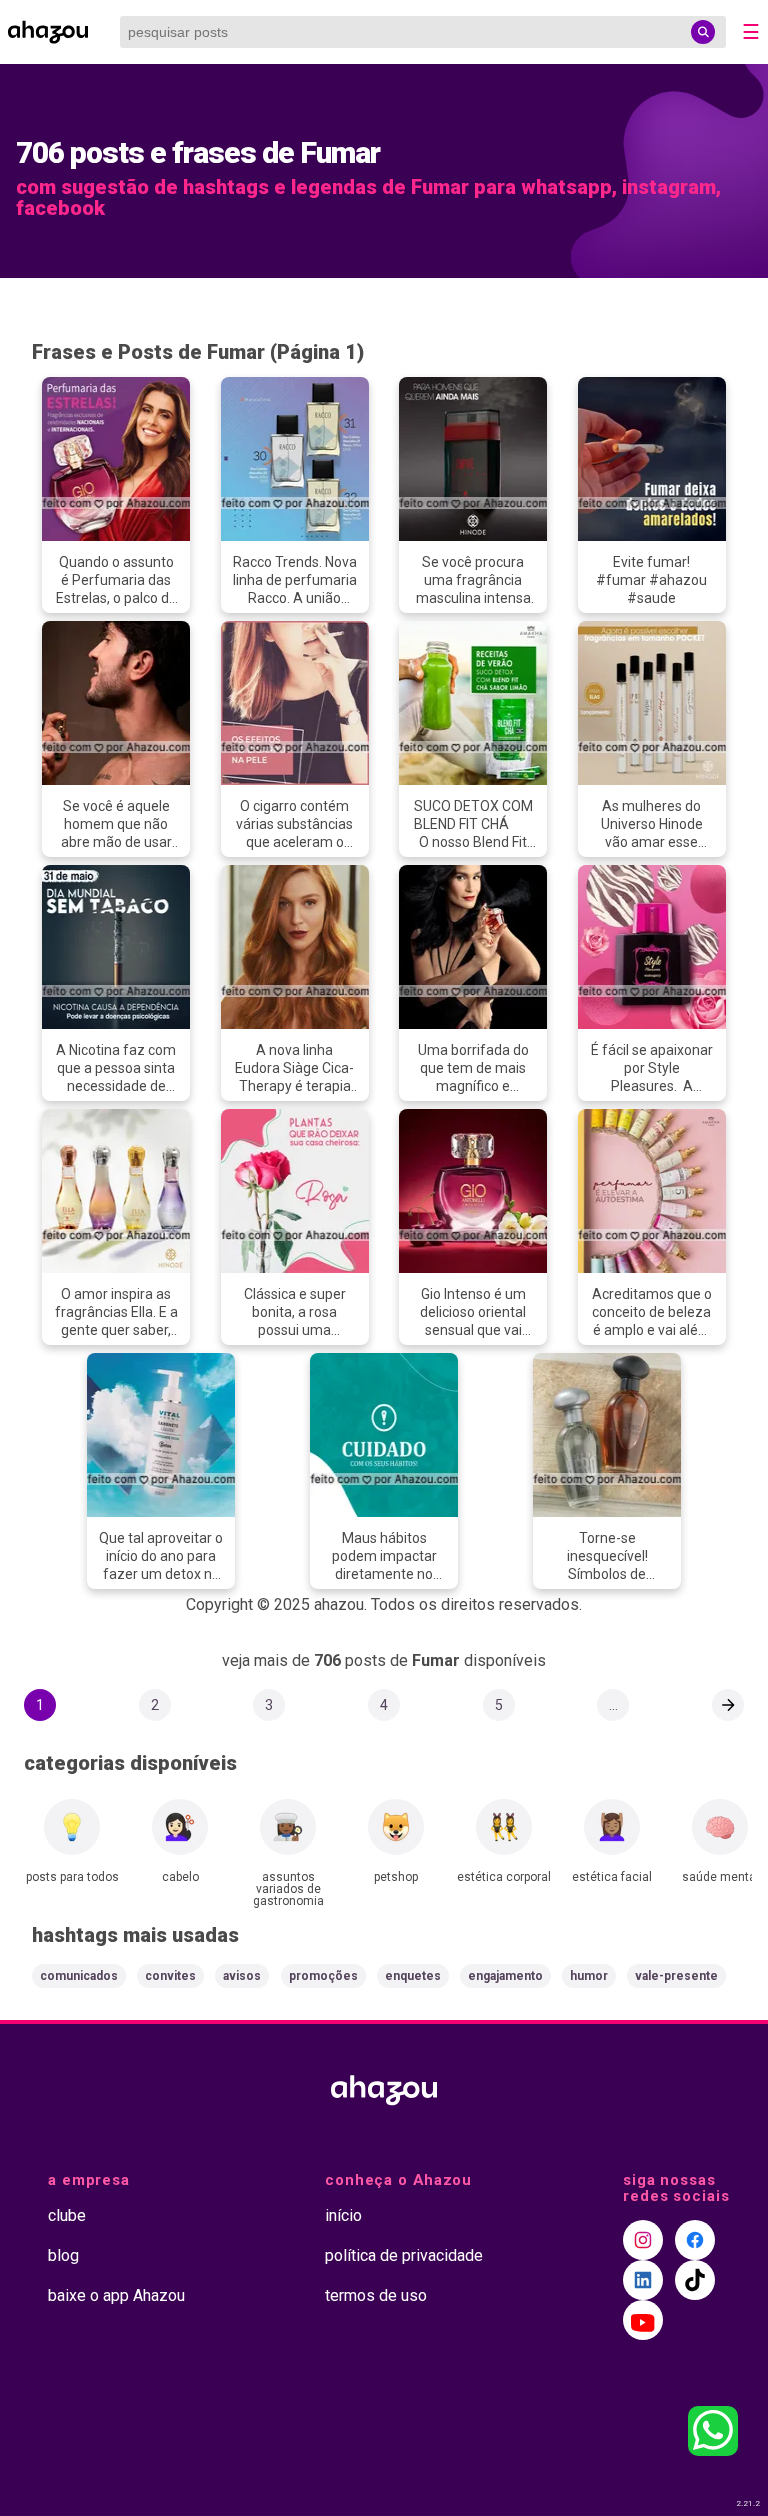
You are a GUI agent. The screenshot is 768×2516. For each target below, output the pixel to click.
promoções (323, 1976)
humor (589, 1976)
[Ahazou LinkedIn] (643, 2280)
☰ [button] (751, 32)
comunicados (79, 1976)
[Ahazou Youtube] (643, 2320)
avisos (242, 1976)
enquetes (413, 1976)
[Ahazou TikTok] (695, 2280)
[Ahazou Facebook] (695, 2240)
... (613, 1705)
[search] (703, 32)
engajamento (505, 1976)
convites (170, 1976)
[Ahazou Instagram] (643, 2240)
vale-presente (676, 1976)
